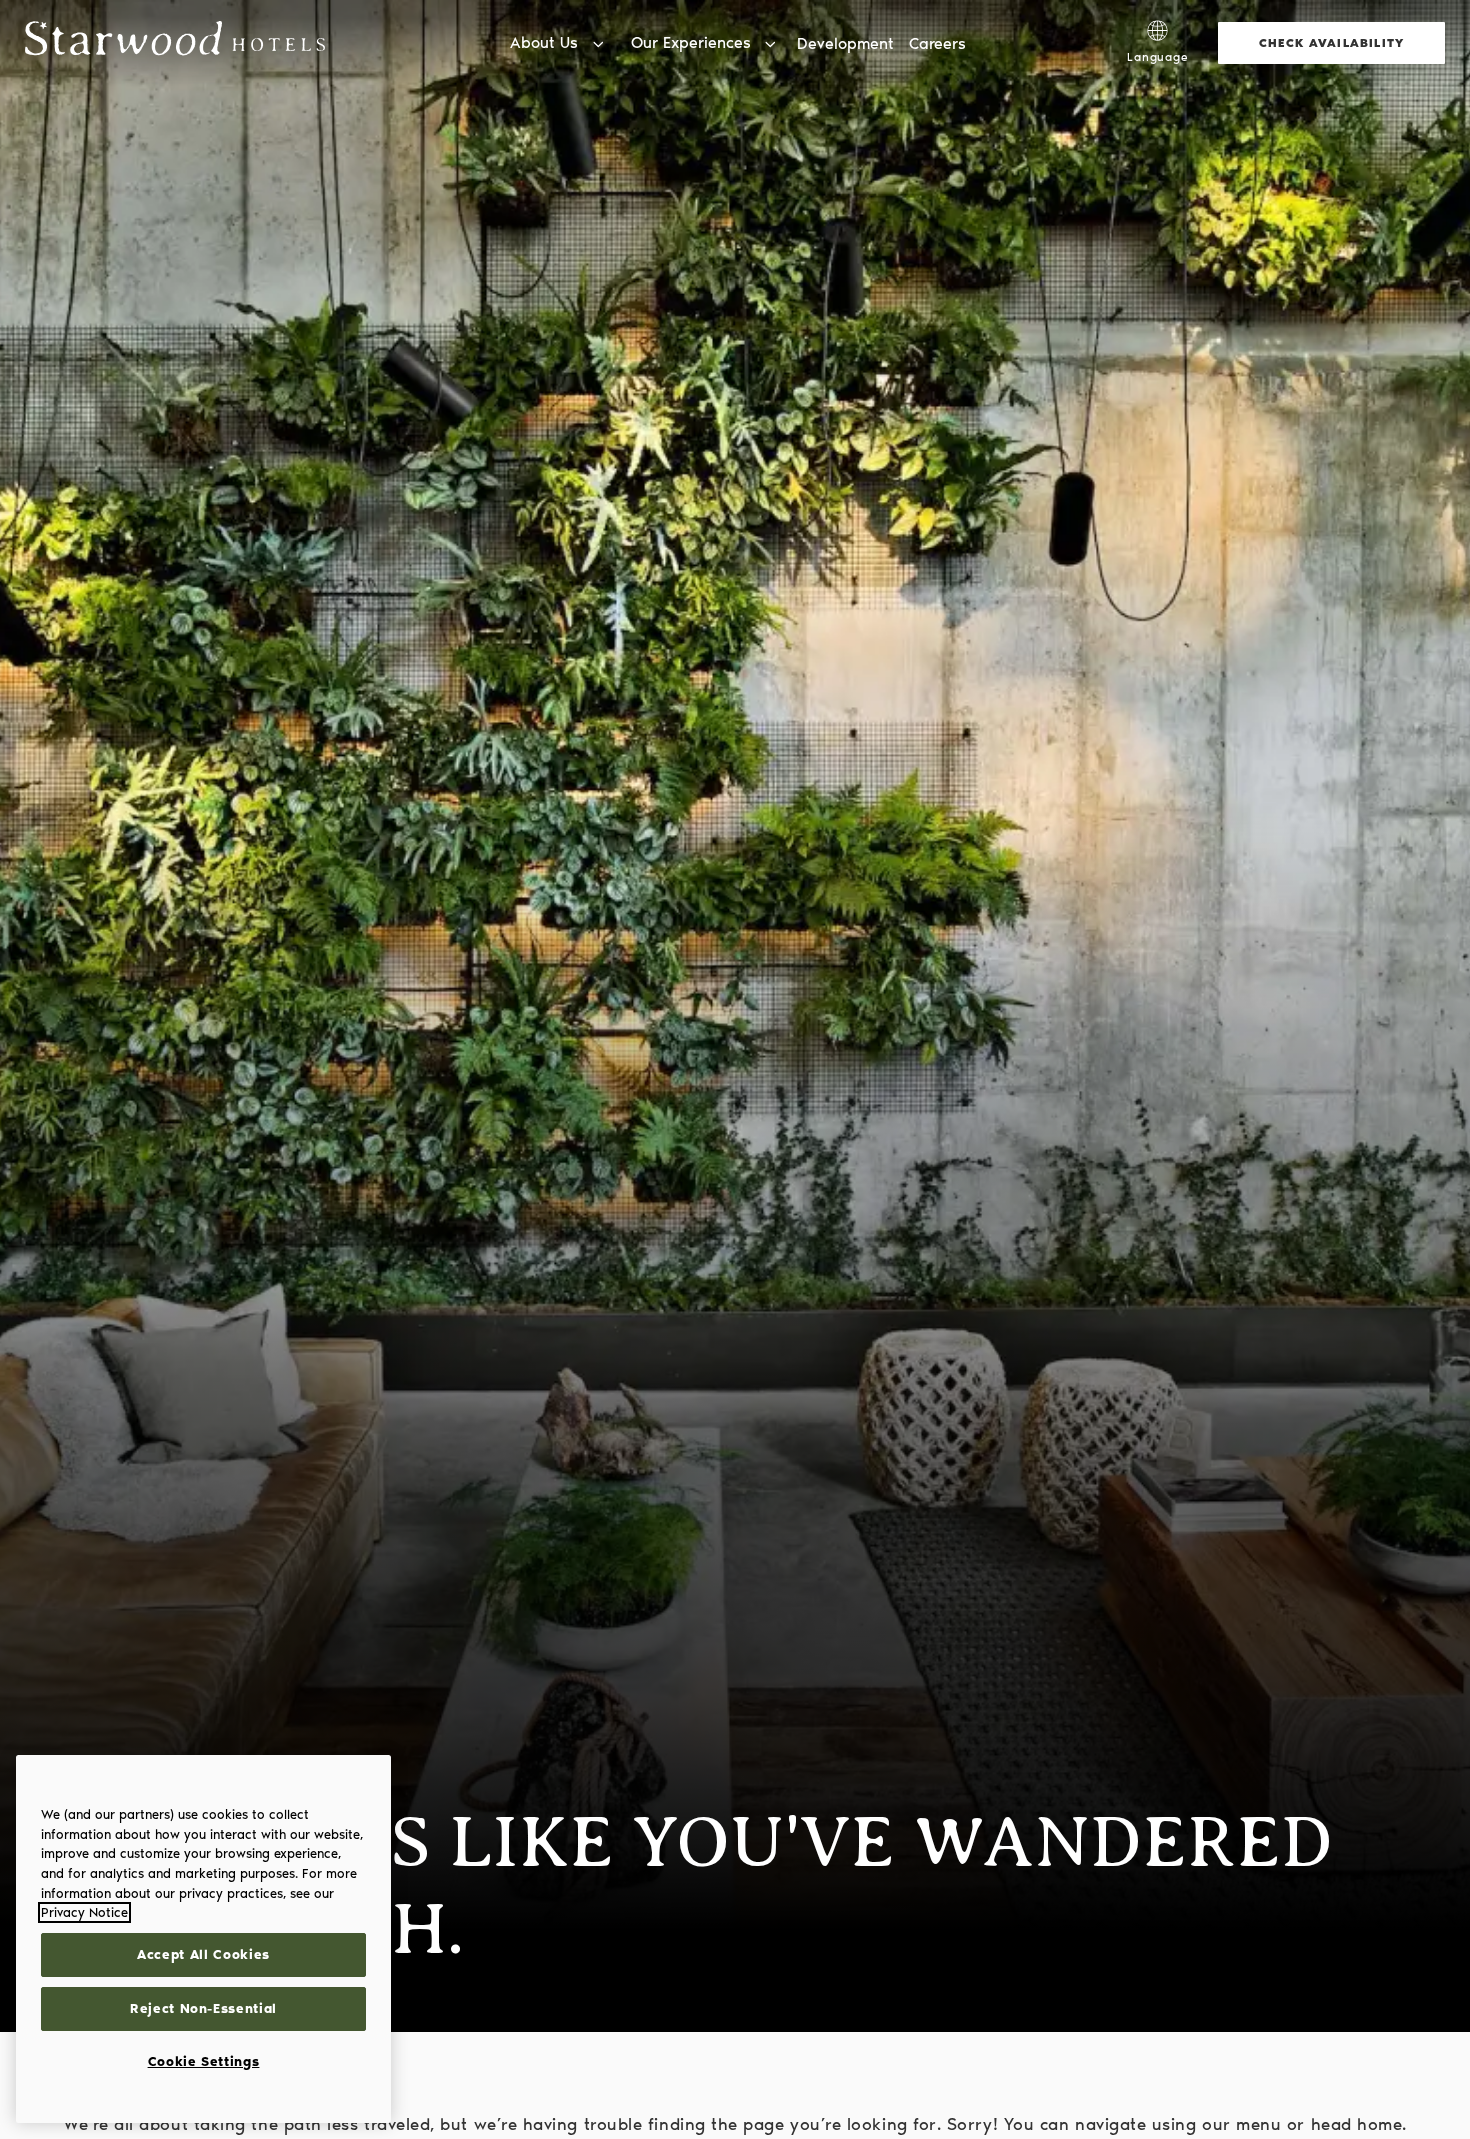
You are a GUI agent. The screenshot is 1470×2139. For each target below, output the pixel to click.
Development (845, 43)
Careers (937, 43)
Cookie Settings (204, 2061)
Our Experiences (691, 42)
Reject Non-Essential (203, 2008)
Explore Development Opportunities (1061, 19)
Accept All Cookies (203, 1954)
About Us (544, 42)
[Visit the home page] (175, 42)
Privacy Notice (84, 1912)
